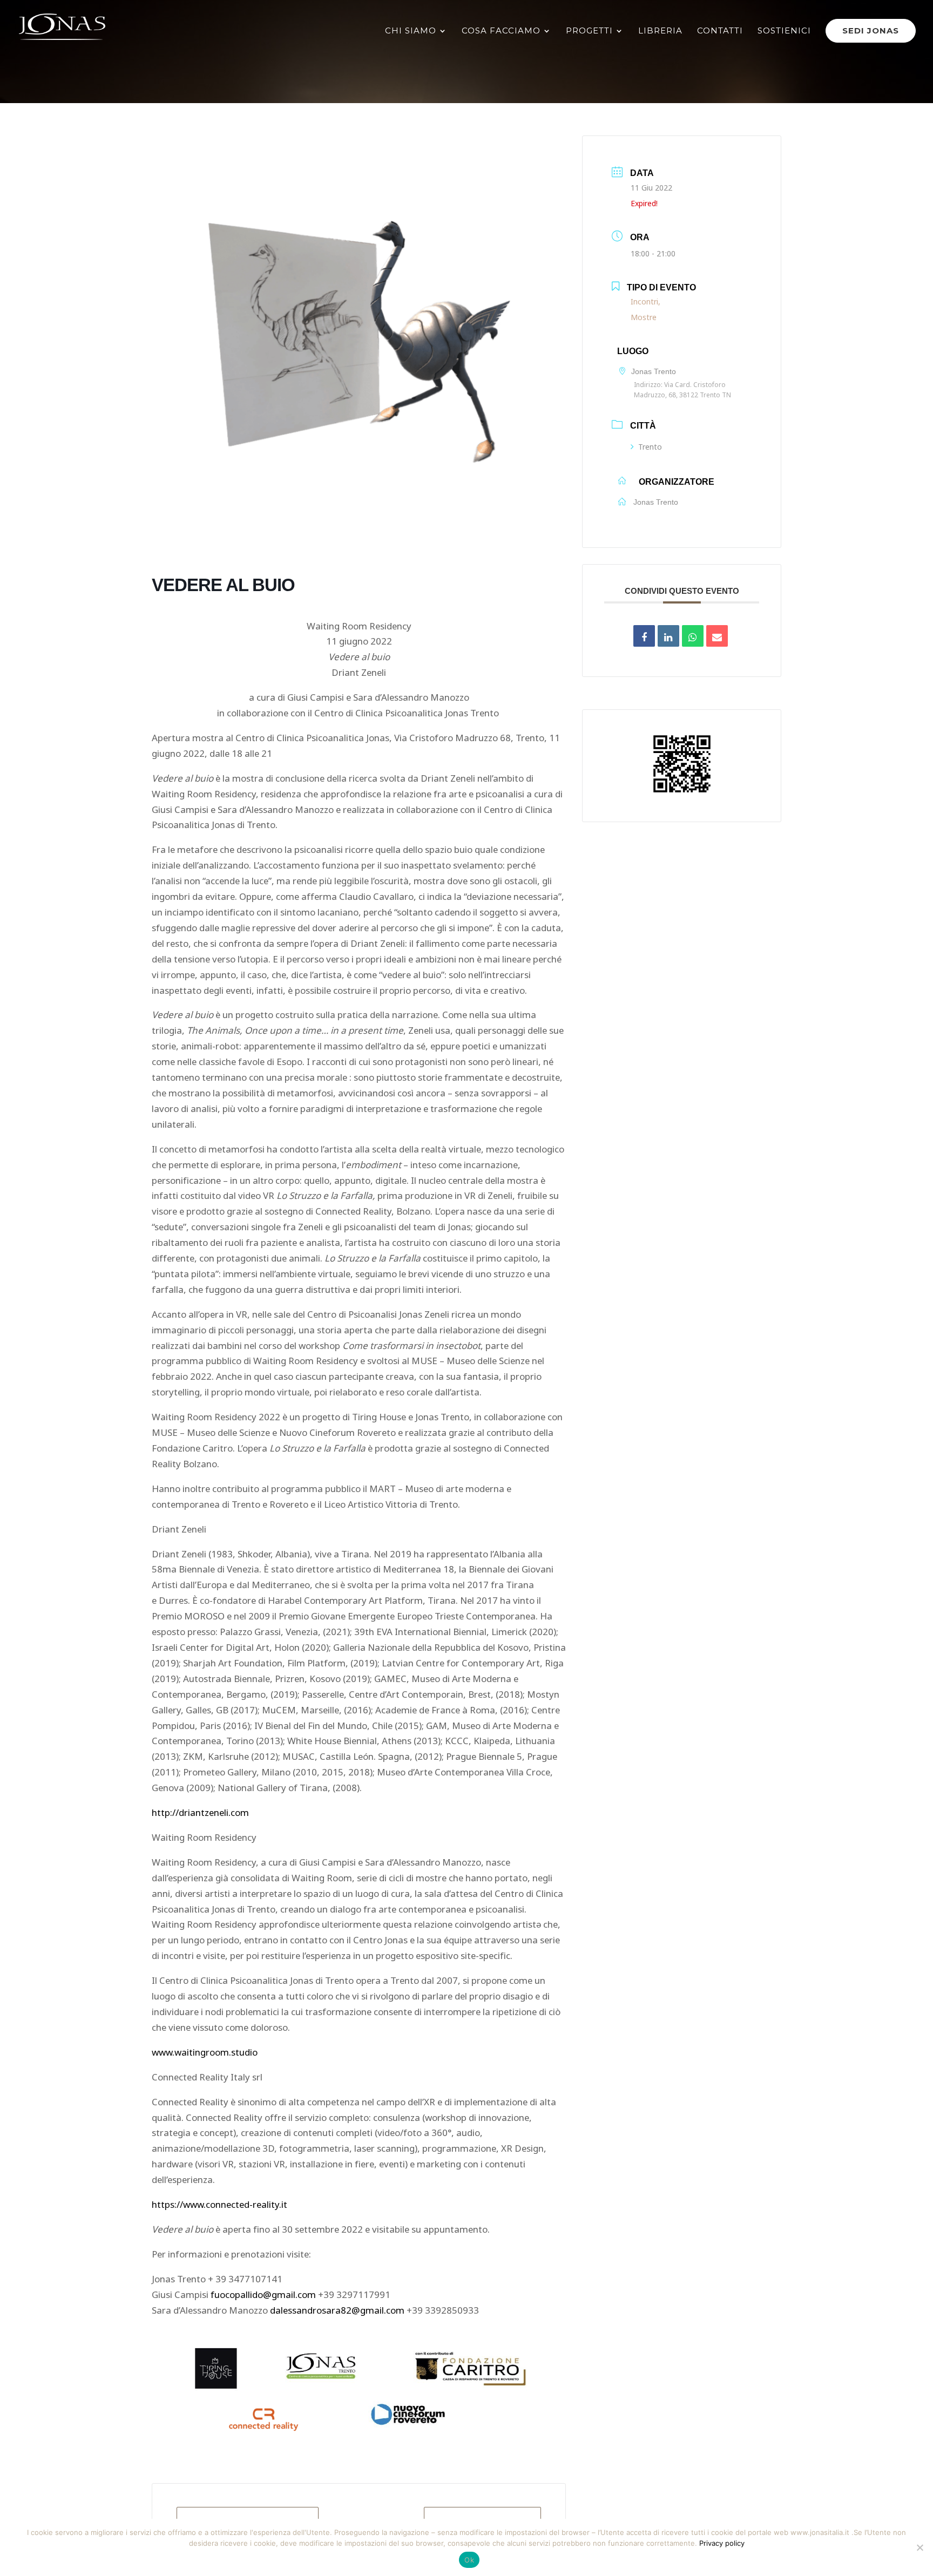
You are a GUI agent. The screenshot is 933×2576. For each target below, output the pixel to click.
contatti (720, 31)
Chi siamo (411, 31)
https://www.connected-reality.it (219, 2203)
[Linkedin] (668, 636)
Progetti (589, 31)
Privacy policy (722, 2543)
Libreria (660, 31)
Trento (650, 446)
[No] (920, 2547)
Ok (469, 2560)
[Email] (717, 636)
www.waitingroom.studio (205, 2051)
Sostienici (784, 31)
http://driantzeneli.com (200, 1811)
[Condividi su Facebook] (644, 636)
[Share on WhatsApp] (693, 636)
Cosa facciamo (501, 31)
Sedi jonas (871, 30)
